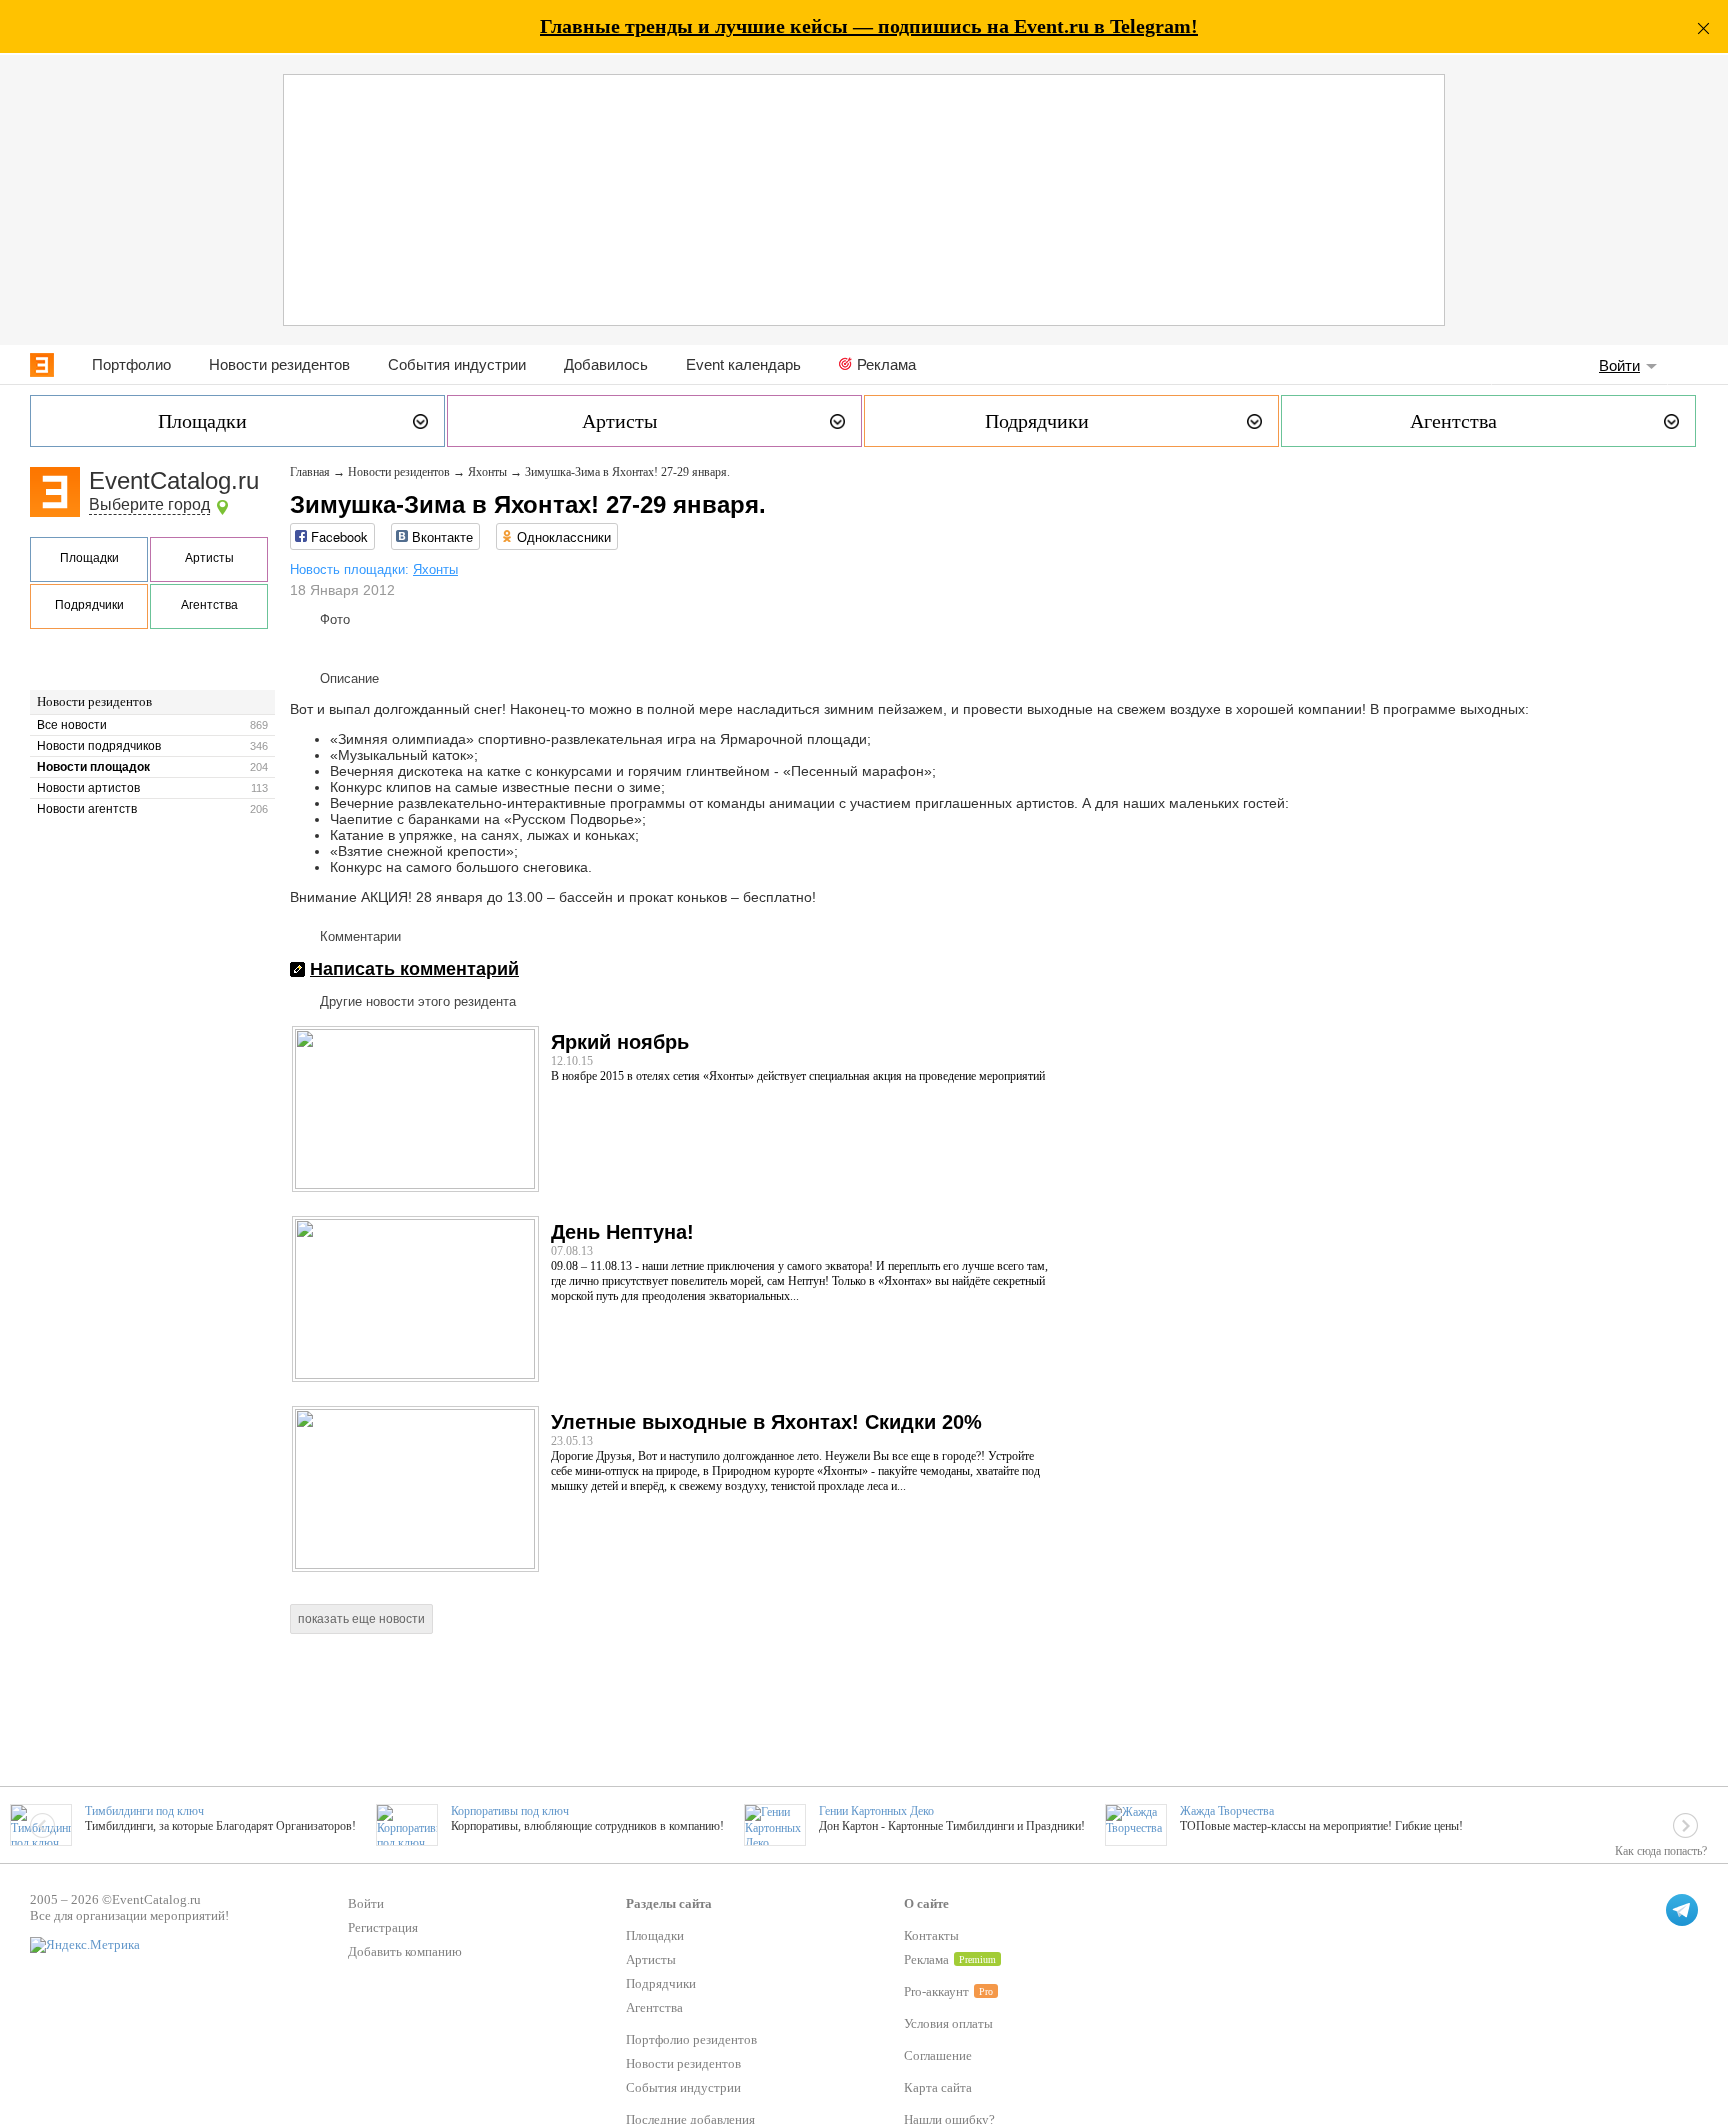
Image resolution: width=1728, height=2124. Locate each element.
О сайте (926, 1903)
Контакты (931, 1935)
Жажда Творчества (1227, 1811)
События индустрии (457, 364)
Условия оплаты (948, 2023)
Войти (1619, 365)
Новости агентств (87, 809)
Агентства (209, 605)
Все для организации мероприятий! (129, 1915)
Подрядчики (89, 605)
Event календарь (743, 364)
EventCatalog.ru (174, 480)
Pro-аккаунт (936, 1991)
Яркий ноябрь (620, 1042)
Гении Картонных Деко (876, 1811)
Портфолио (131, 364)
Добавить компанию (405, 1951)
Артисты (209, 558)
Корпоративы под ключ (510, 1811)
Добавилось (606, 364)
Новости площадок (93, 767)
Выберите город (149, 504)
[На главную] (42, 365)
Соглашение (938, 2055)
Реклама (886, 364)
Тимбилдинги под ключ (144, 1811)
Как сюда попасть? (1661, 1851)
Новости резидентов (279, 364)
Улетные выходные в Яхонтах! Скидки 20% (766, 1422)
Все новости (72, 725)
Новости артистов (88, 788)
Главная (310, 472)
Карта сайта (938, 2087)
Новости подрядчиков (99, 746)
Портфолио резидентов (691, 2039)
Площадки (89, 558)
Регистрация (383, 1927)
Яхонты (487, 472)
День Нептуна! (622, 1232)
